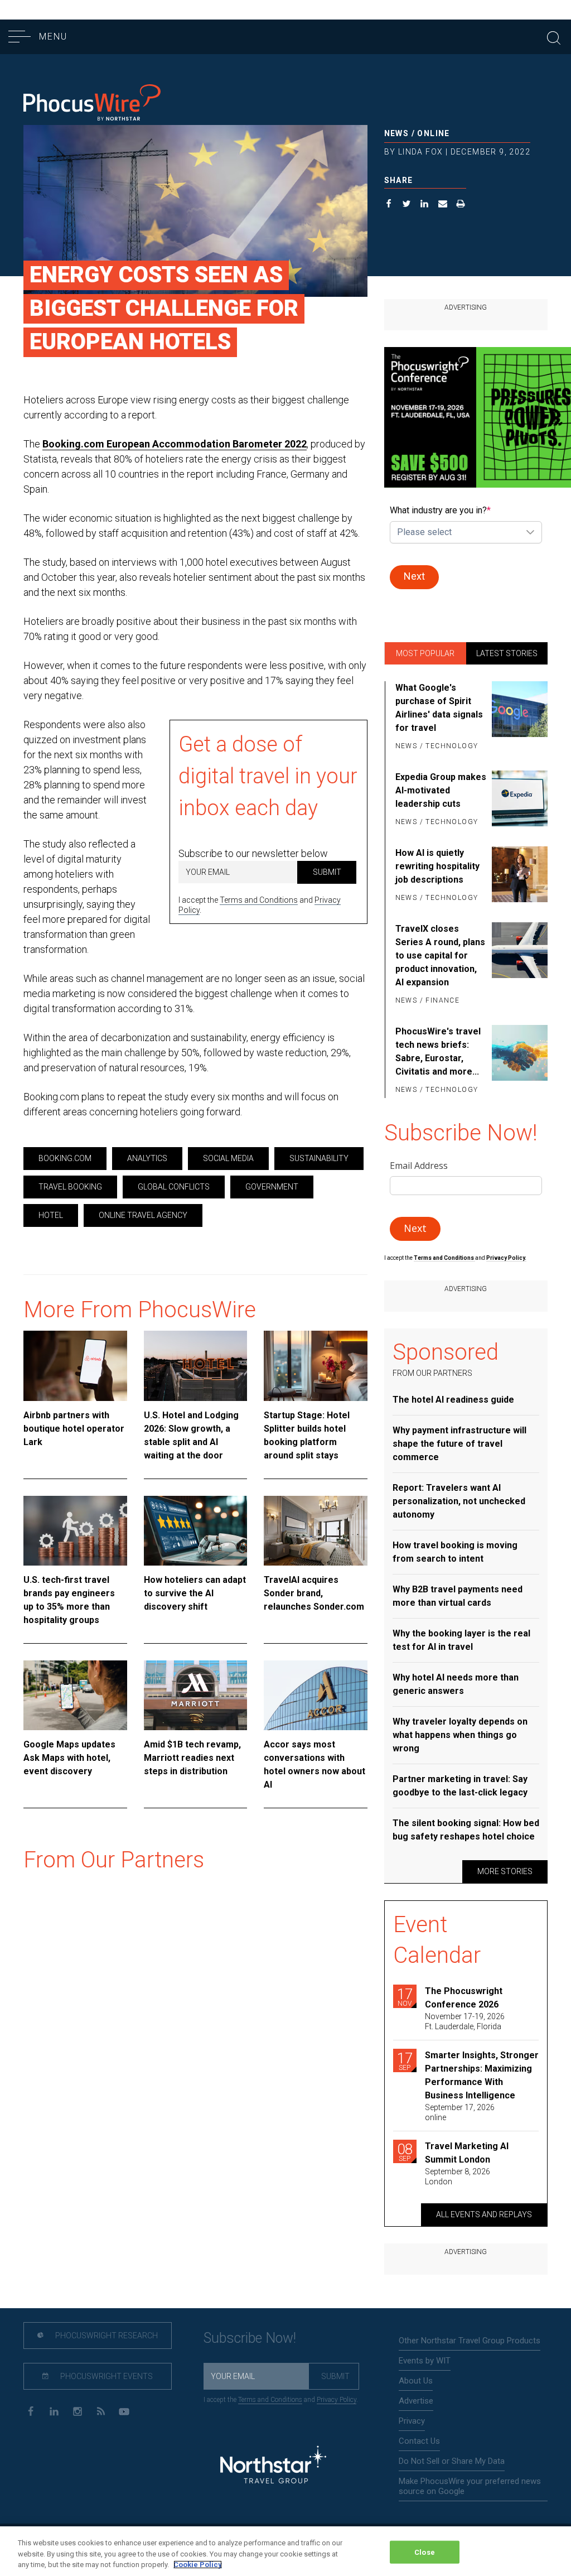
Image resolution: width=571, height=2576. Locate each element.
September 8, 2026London (458, 2177)
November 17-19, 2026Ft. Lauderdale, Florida (465, 2021)
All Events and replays (484, 2214)
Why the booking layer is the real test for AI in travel (461, 1640)
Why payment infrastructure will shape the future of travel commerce (459, 1444)
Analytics (147, 1158)
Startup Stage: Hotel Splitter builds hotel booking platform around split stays (307, 1435)
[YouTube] (124, 2411)
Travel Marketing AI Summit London (467, 2153)
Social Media (228, 1158)
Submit (327, 872)
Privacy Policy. (506, 1258)
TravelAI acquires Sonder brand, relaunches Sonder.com (314, 1593)
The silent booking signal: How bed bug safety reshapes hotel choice (466, 1830)
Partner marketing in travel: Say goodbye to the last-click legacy (460, 1786)
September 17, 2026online (460, 2112)
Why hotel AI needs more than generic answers (456, 1684)
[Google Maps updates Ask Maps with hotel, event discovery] (75, 1695)
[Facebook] (30, 2411)
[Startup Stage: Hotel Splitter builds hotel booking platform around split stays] (316, 1366)
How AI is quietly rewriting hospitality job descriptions (437, 866)
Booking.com (65, 1158)
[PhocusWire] (92, 103)
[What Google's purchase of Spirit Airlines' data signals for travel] (520, 718)
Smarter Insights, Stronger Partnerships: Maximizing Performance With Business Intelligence (482, 2075)
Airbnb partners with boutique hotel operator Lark (74, 1429)
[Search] (554, 37)
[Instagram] (77, 2411)
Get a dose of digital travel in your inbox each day (268, 776)
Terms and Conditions (259, 900)
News (397, 133)
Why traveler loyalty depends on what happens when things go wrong (460, 1735)
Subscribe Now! (250, 2338)
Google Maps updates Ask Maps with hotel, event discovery (69, 1758)
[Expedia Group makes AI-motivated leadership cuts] (520, 800)
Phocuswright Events (106, 2376)
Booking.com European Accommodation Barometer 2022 (175, 444)
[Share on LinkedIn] (425, 205)
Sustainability (319, 1158)
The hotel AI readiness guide (453, 1400)
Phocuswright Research (106, 2336)
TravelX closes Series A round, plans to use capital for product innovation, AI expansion (440, 955)
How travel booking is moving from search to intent (455, 1552)
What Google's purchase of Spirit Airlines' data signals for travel (439, 708)
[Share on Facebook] (389, 205)
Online (433, 133)
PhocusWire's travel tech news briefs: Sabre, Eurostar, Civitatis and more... (438, 1051)
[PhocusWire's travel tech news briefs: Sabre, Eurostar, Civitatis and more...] (520, 1061)
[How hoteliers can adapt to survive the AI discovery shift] (196, 1531)
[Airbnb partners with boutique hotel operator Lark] (75, 1366)
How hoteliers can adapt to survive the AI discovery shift (195, 1593)
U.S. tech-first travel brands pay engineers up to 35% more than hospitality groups (69, 1600)
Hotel (51, 1215)
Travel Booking (70, 1187)
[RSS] (101, 2411)
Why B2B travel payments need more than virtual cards (458, 1596)
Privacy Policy (337, 2400)
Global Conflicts (174, 1187)
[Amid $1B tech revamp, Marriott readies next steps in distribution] (196, 1695)
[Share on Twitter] (407, 205)
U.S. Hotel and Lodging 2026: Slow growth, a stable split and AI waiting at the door (191, 1435)
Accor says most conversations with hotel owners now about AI (314, 1764)
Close (425, 2552)
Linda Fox (421, 152)
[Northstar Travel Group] (273, 2466)
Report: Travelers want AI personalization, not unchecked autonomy (459, 1501)
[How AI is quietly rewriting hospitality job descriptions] (520, 876)
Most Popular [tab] (425, 653)
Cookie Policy (198, 2565)
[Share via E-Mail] (443, 205)
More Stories (505, 1871)
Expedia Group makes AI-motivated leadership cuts (441, 790)
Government (272, 1187)
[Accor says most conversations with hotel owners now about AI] (316, 1695)
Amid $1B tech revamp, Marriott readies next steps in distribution (192, 1758)
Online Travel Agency (143, 1215)
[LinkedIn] (54, 2411)
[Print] (461, 205)
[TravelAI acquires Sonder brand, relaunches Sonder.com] (316, 1531)
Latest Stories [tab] (507, 653)
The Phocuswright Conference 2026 (464, 1998)
